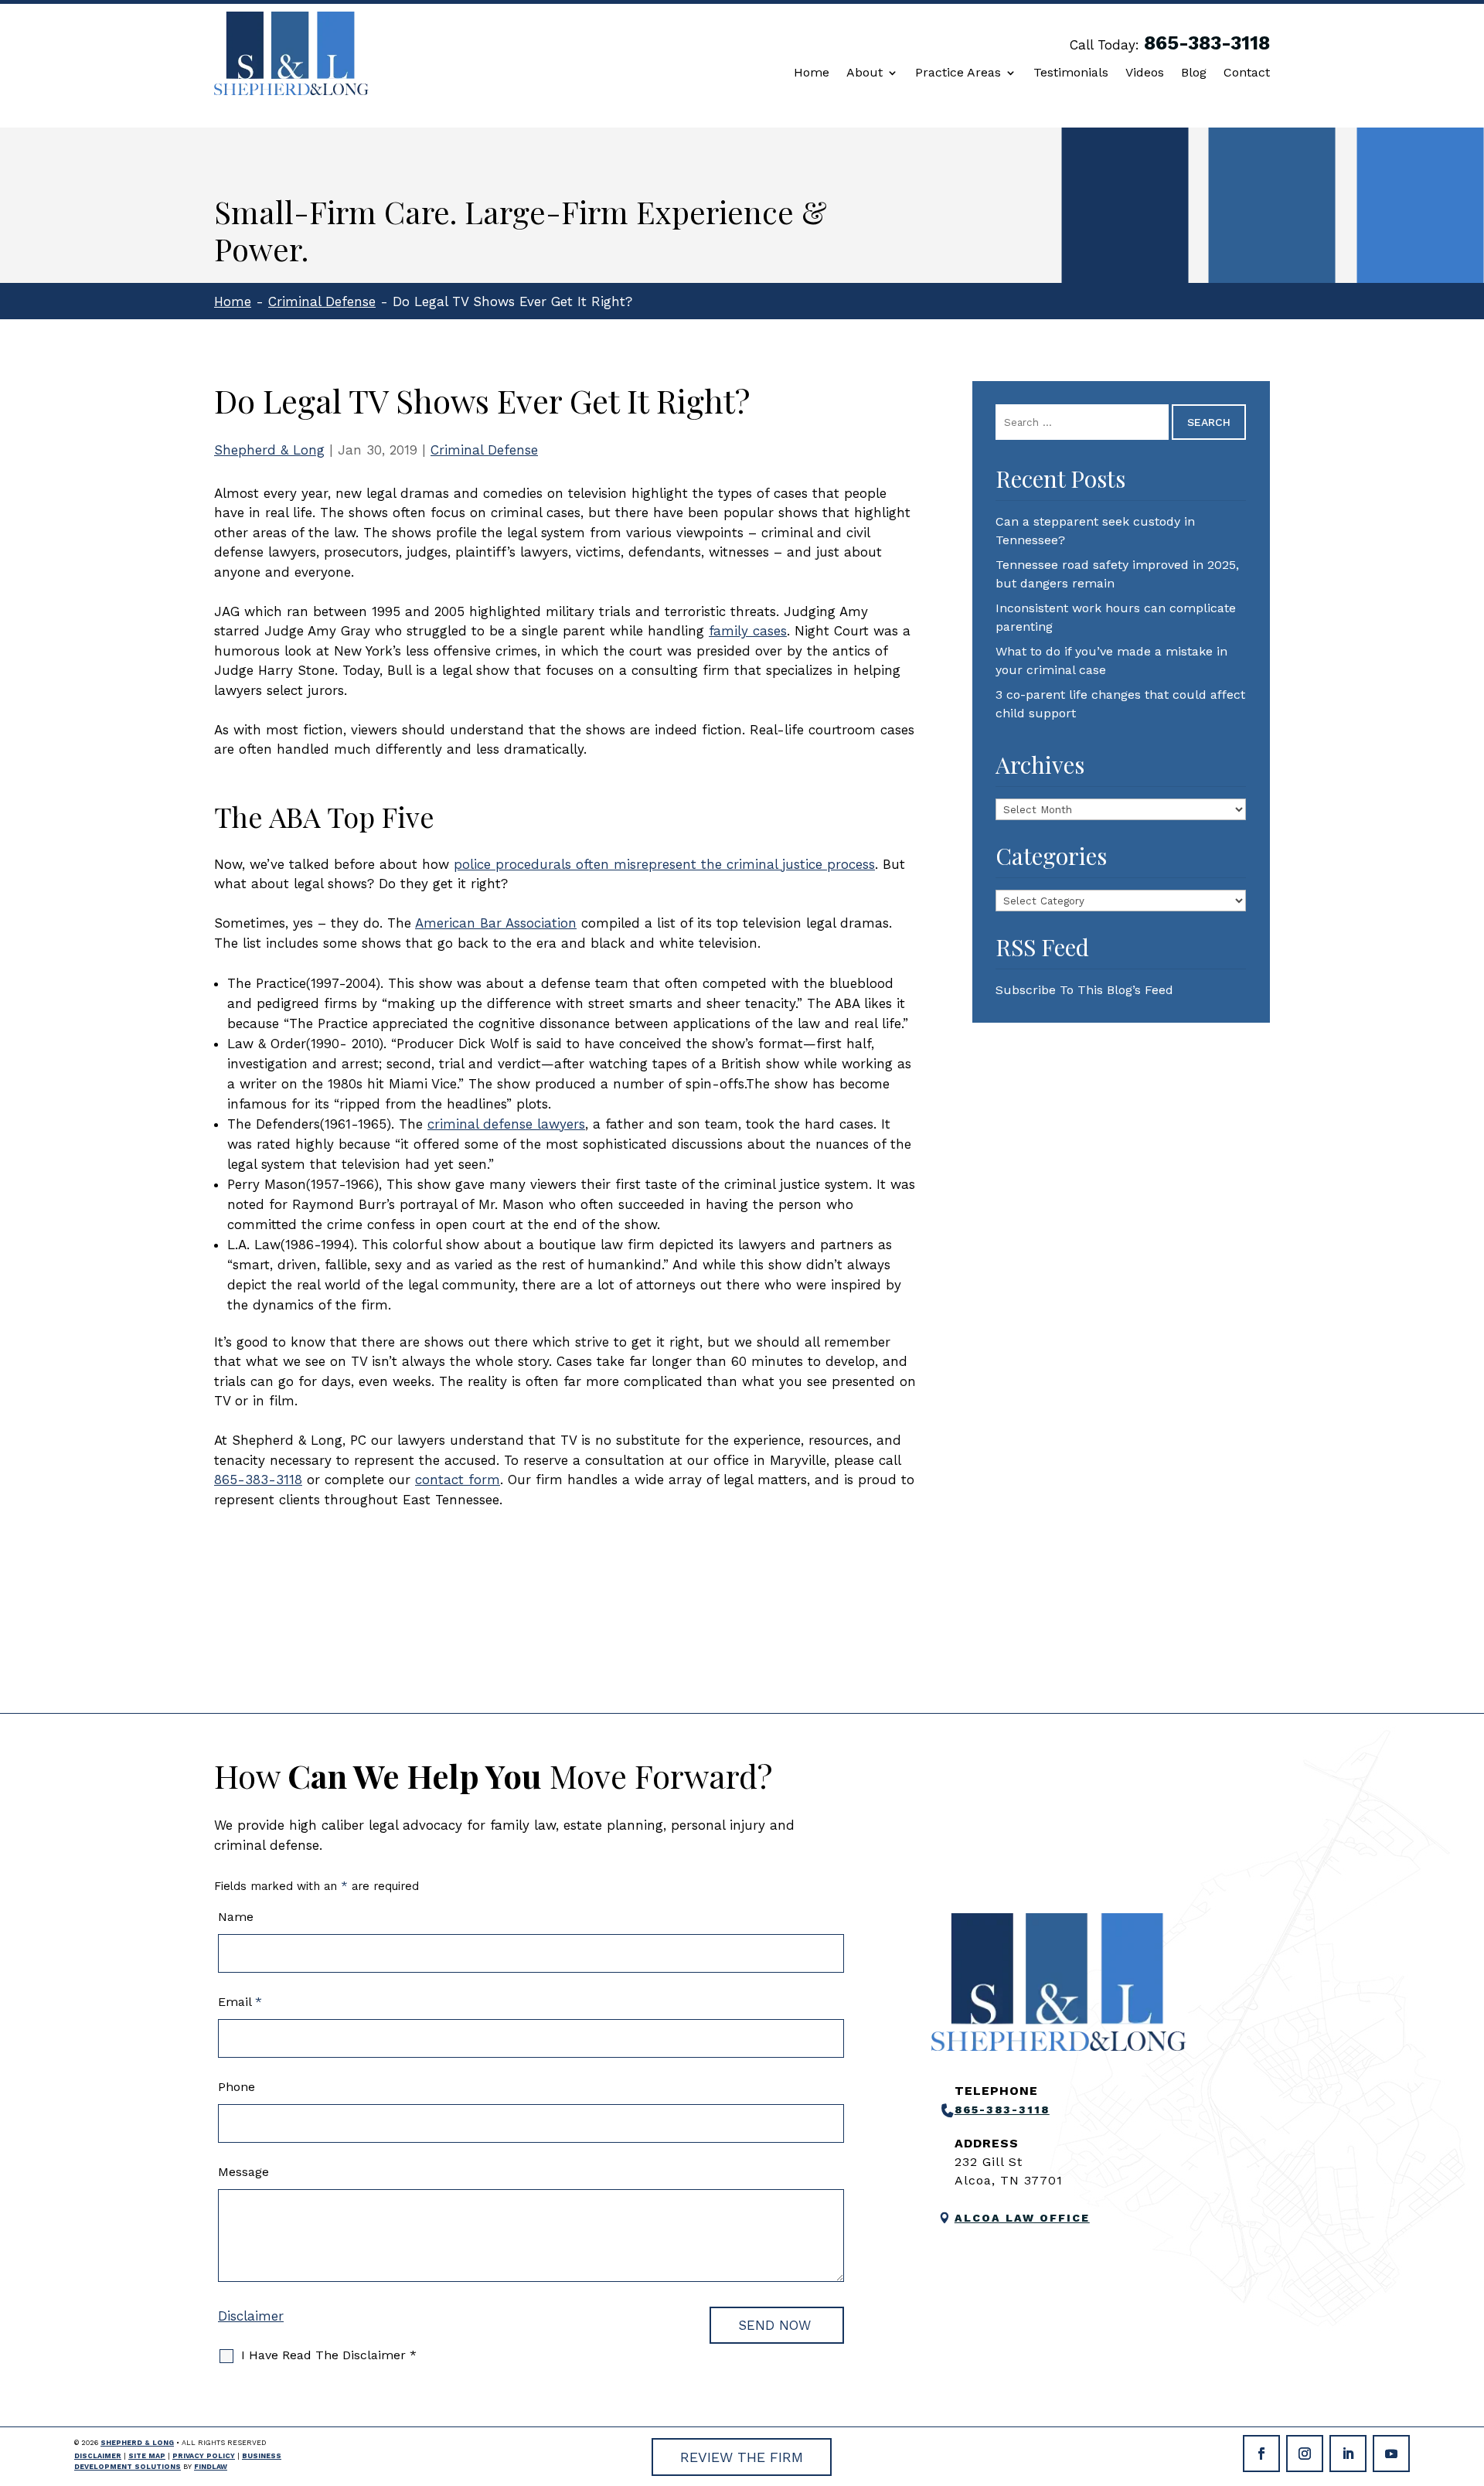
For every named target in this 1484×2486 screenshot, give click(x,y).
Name (236, 1917)
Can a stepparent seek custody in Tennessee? (1095, 531)
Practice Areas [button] (958, 73)
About (865, 73)
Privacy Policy (204, 2456)
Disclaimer (251, 2316)
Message (243, 2172)
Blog (1194, 73)
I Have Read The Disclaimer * (329, 2355)
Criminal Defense (484, 450)
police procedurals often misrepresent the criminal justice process (664, 864)
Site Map (147, 2456)
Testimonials (1071, 73)
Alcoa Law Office (1022, 2218)
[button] (1469, 2374)
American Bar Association (496, 923)
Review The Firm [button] (742, 2457)
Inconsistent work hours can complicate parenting (1116, 617)
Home (812, 73)
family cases (748, 631)
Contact (1247, 73)
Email (240, 2002)
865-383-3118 (1207, 43)
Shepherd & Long (269, 450)
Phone (237, 2087)
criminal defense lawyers (506, 1124)
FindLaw (211, 2467)
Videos (1145, 73)
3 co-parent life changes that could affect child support (1120, 704)
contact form (458, 1480)
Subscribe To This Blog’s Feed (1084, 990)
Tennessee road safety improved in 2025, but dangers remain (1117, 574)
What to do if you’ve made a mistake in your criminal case (1111, 661)
